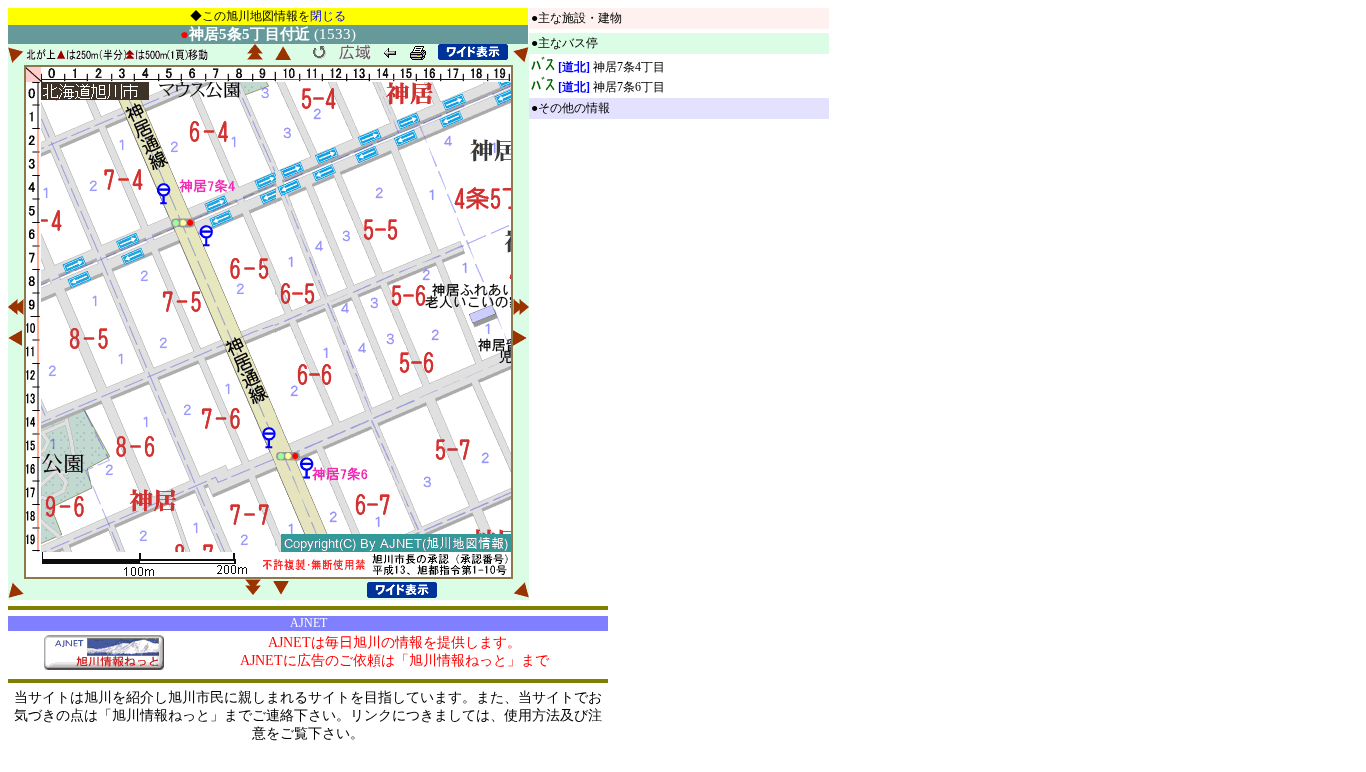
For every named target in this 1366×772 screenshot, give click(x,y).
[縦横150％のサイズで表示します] (473, 52)
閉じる (328, 16)
